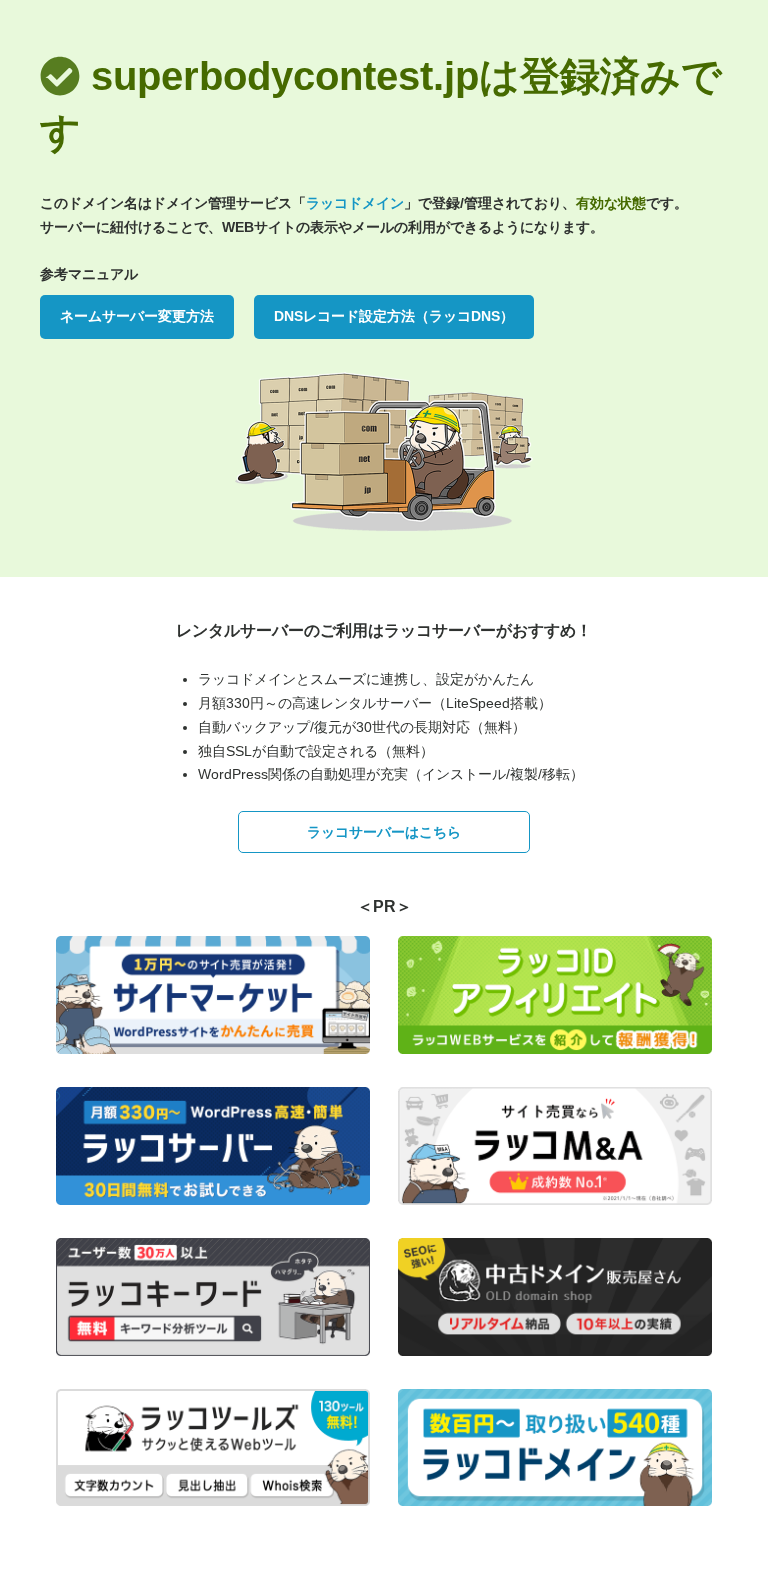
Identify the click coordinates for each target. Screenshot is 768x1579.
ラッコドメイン (355, 203)
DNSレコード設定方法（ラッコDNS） (394, 316)
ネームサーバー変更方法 (137, 316)
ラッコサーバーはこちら (384, 832)
